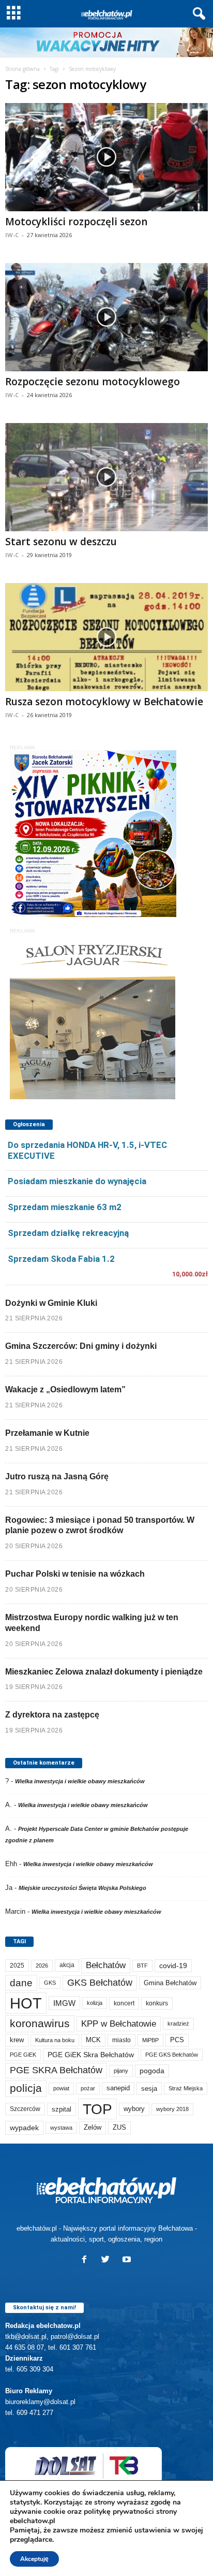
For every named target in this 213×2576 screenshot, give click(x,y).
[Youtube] (128, 2260)
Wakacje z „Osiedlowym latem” (65, 1389)
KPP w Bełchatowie (119, 2024)
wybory (134, 2109)
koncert (124, 2003)
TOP (97, 2109)
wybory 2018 (172, 2109)
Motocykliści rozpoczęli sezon (76, 222)
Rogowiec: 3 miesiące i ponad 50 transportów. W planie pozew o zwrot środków (100, 1525)
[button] (197, 14)
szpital (62, 2109)
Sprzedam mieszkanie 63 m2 (65, 1207)
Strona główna (22, 69)
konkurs (157, 2003)
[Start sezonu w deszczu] (106, 477)
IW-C (12, 235)
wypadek (24, 2128)
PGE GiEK (23, 2055)
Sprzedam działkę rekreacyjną (68, 1233)
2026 (42, 1966)
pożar (88, 2088)
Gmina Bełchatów (170, 1983)
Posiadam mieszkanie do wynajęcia (77, 1181)
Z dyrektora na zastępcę (52, 1715)
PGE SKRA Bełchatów (56, 2070)
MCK (93, 2040)
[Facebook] (87, 2260)
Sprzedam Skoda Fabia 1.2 (61, 1259)
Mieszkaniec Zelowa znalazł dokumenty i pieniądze (104, 1672)
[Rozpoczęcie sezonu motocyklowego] (106, 317)
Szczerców (25, 2109)
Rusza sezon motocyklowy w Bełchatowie (104, 702)
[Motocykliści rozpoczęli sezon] (106, 157)
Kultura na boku (55, 2040)
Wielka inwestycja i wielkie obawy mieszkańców (80, 1781)
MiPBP (150, 2040)
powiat (61, 2088)
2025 (17, 1966)
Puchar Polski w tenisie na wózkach (75, 1574)
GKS (50, 1983)
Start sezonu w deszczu (61, 542)
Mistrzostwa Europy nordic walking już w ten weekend (92, 1623)
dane (21, 1983)
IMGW (64, 2003)
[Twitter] (108, 2260)
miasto (121, 2040)
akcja (67, 1965)
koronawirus (40, 2023)
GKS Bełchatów (100, 1983)
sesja (149, 2089)
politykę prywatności (119, 2512)
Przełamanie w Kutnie (47, 1433)
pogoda (152, 2071)
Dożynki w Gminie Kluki (51, 1303)
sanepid (118, 2088)
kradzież (178, 2024)
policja (26, 2088)
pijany (121, 2071)
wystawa (61, 2128)
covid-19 (173, 1966)
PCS (177, 2040)
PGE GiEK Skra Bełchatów (91, 2055)
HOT (26, 2003)
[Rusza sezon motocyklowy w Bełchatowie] (106, 637)
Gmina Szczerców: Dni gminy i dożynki (81, 1346)
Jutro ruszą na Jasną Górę (57, 1476)
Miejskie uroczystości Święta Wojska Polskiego (82, 1888)
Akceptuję (34, 2559)
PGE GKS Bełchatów (172, 2055)
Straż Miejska (186, 2088)
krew (17, 2040)
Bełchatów (106, 1965)
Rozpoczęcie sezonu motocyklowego (93, 382)
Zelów (93, 2127)
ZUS (119, 2127)
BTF (142, 1966)
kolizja (95, 2003)
